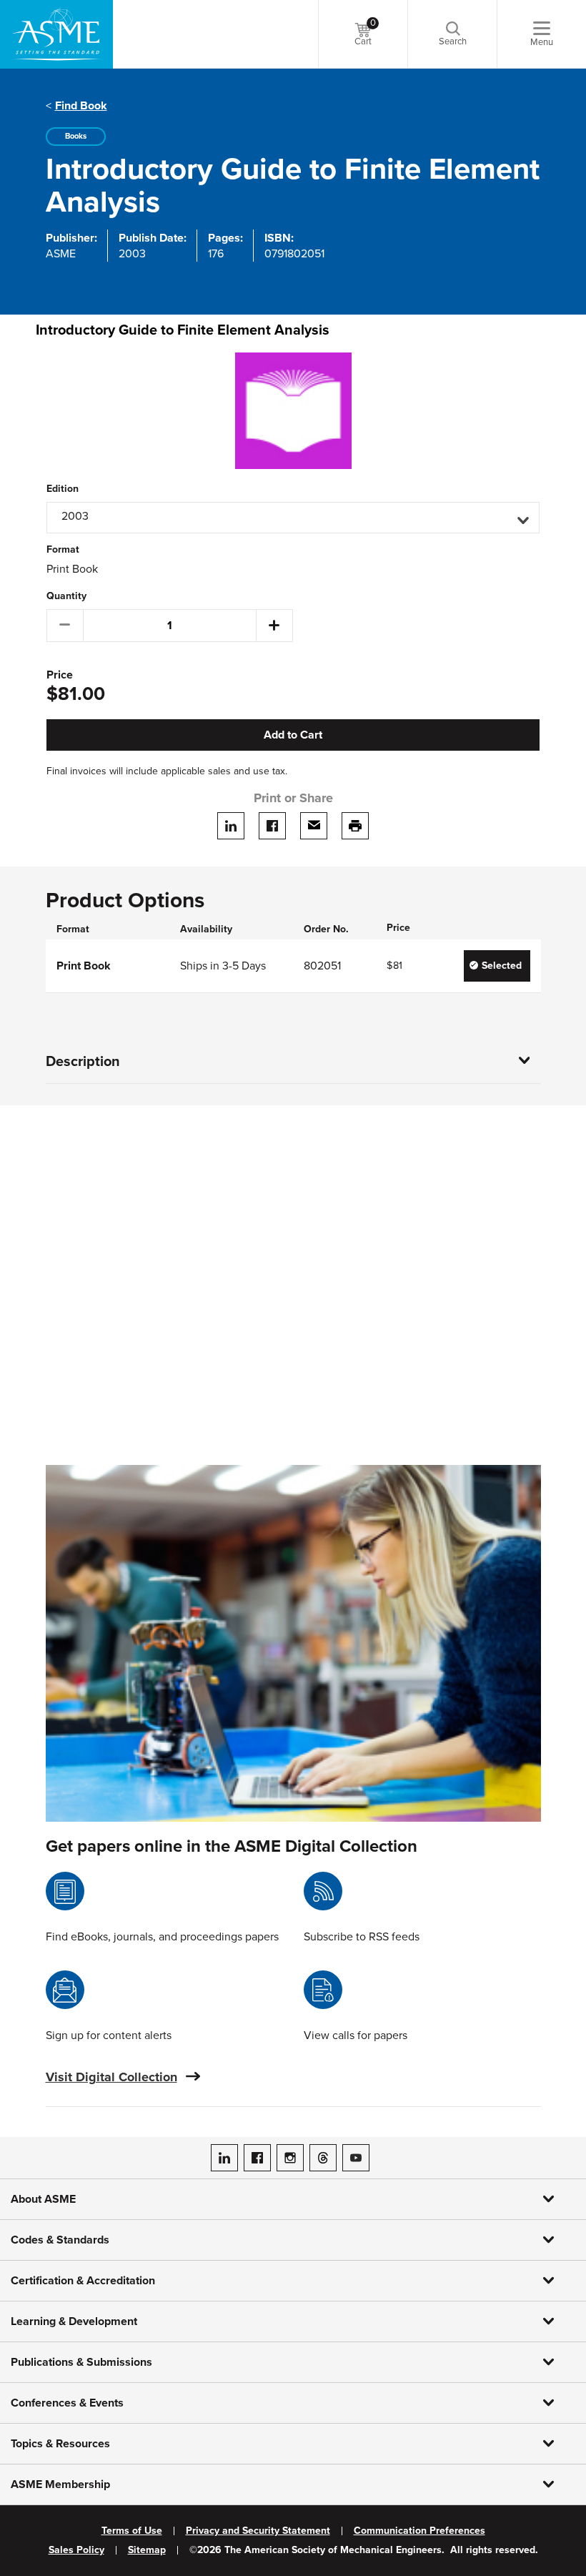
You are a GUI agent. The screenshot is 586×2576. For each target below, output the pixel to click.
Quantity (66, 596)
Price (60, 675)
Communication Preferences (419, 2531)
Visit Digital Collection (111, 2077)
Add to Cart (293, 735)
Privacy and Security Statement (258, 2531)
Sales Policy (76, 2550)
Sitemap (147, 2550)
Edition (63, 489)
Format (63, 550)
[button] (293, 518)
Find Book (81, 106)
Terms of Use (132, 2531)
